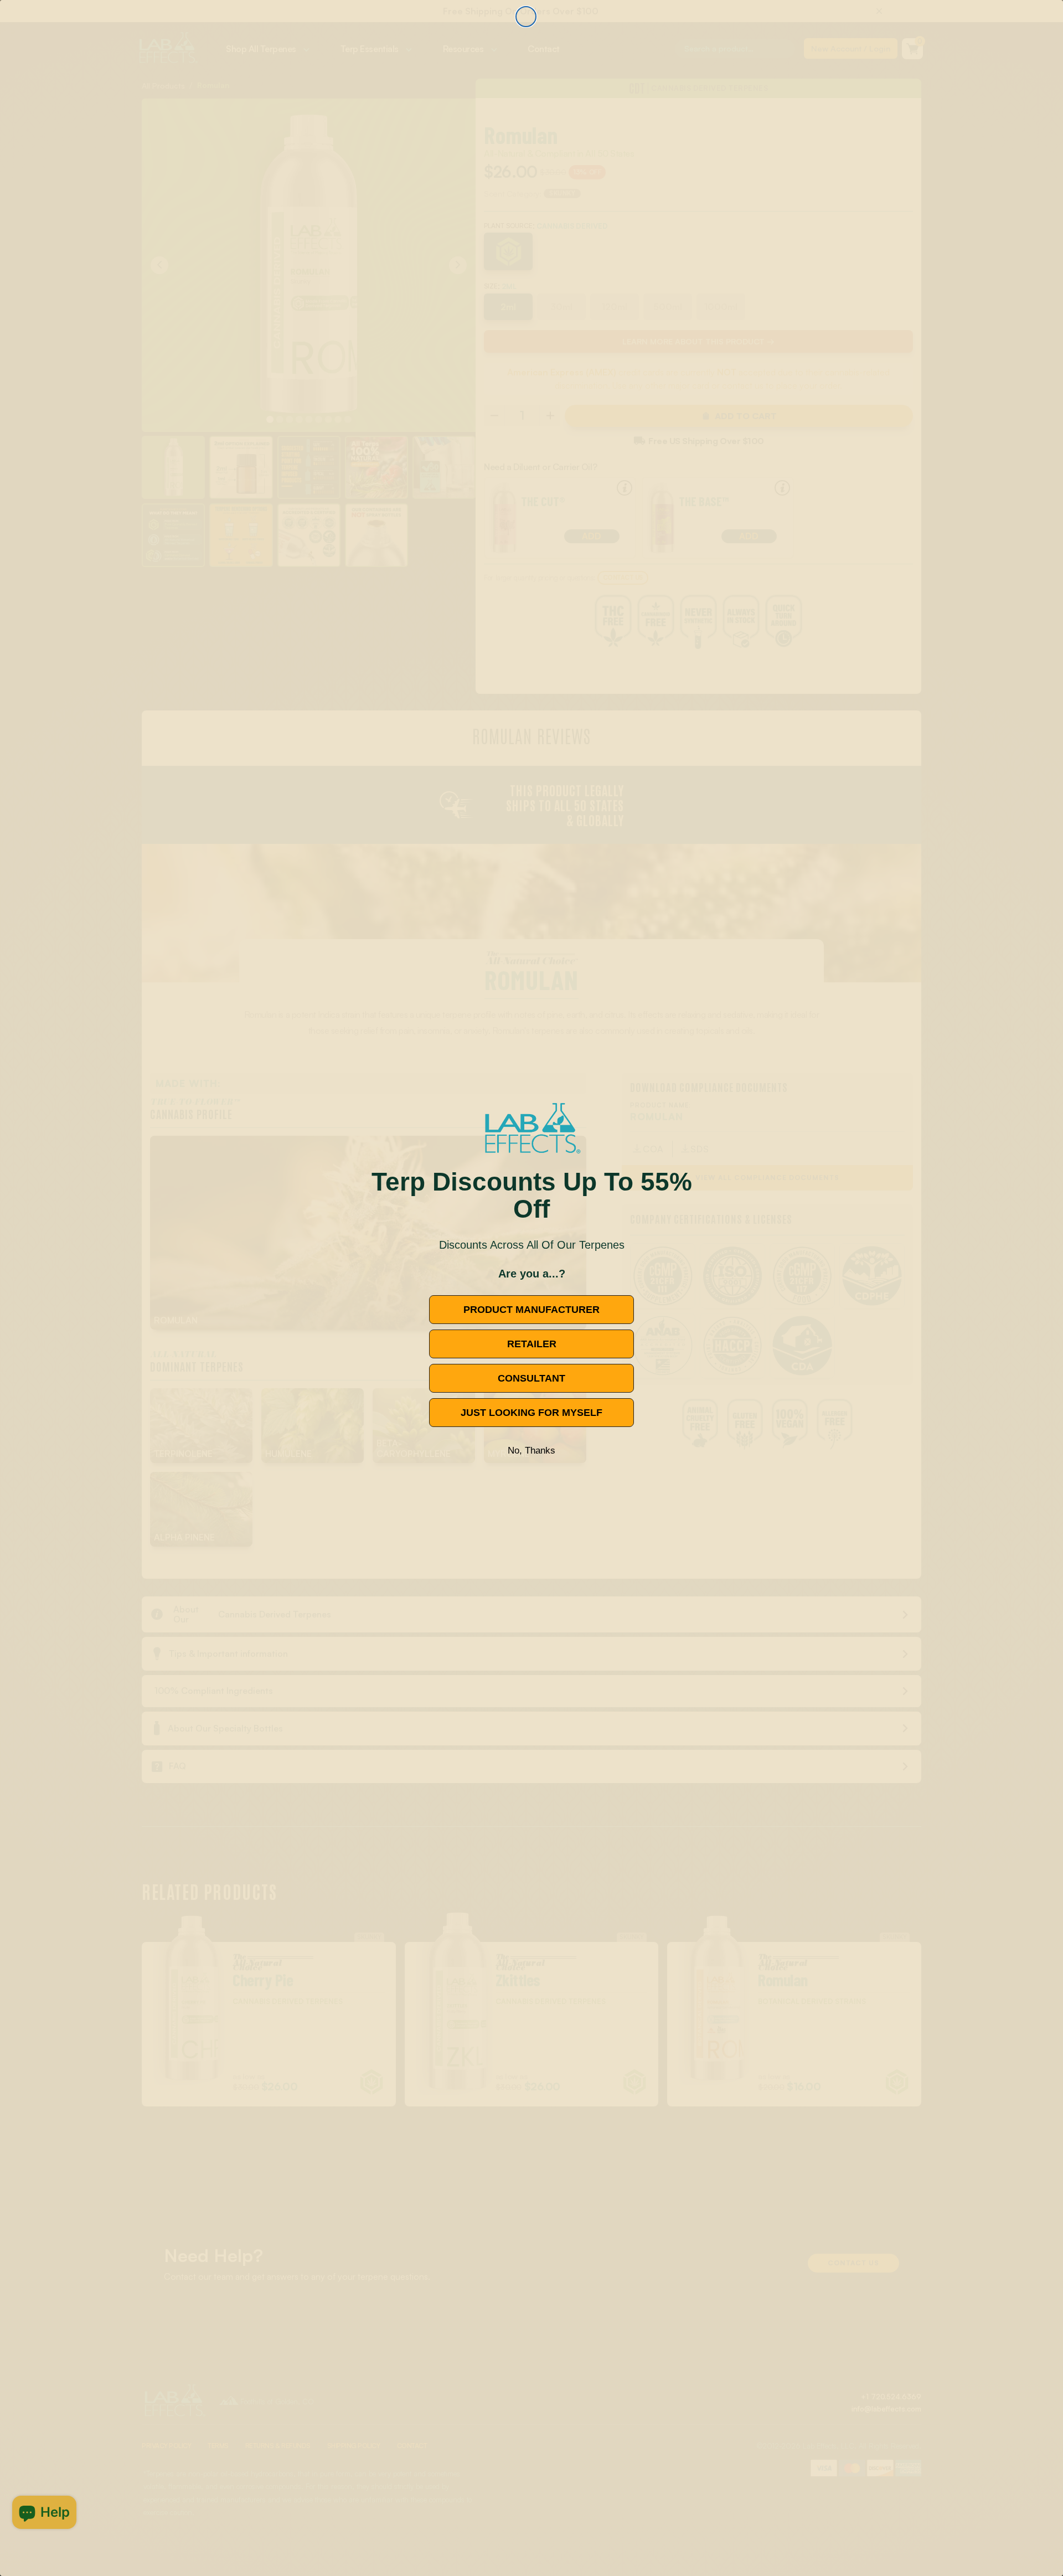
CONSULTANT (531, 1378)
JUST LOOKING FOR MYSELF (531, 1413)
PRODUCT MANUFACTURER (531, 1310)
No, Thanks (531, 1451)
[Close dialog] (526, 17)
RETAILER (532, 1344)
